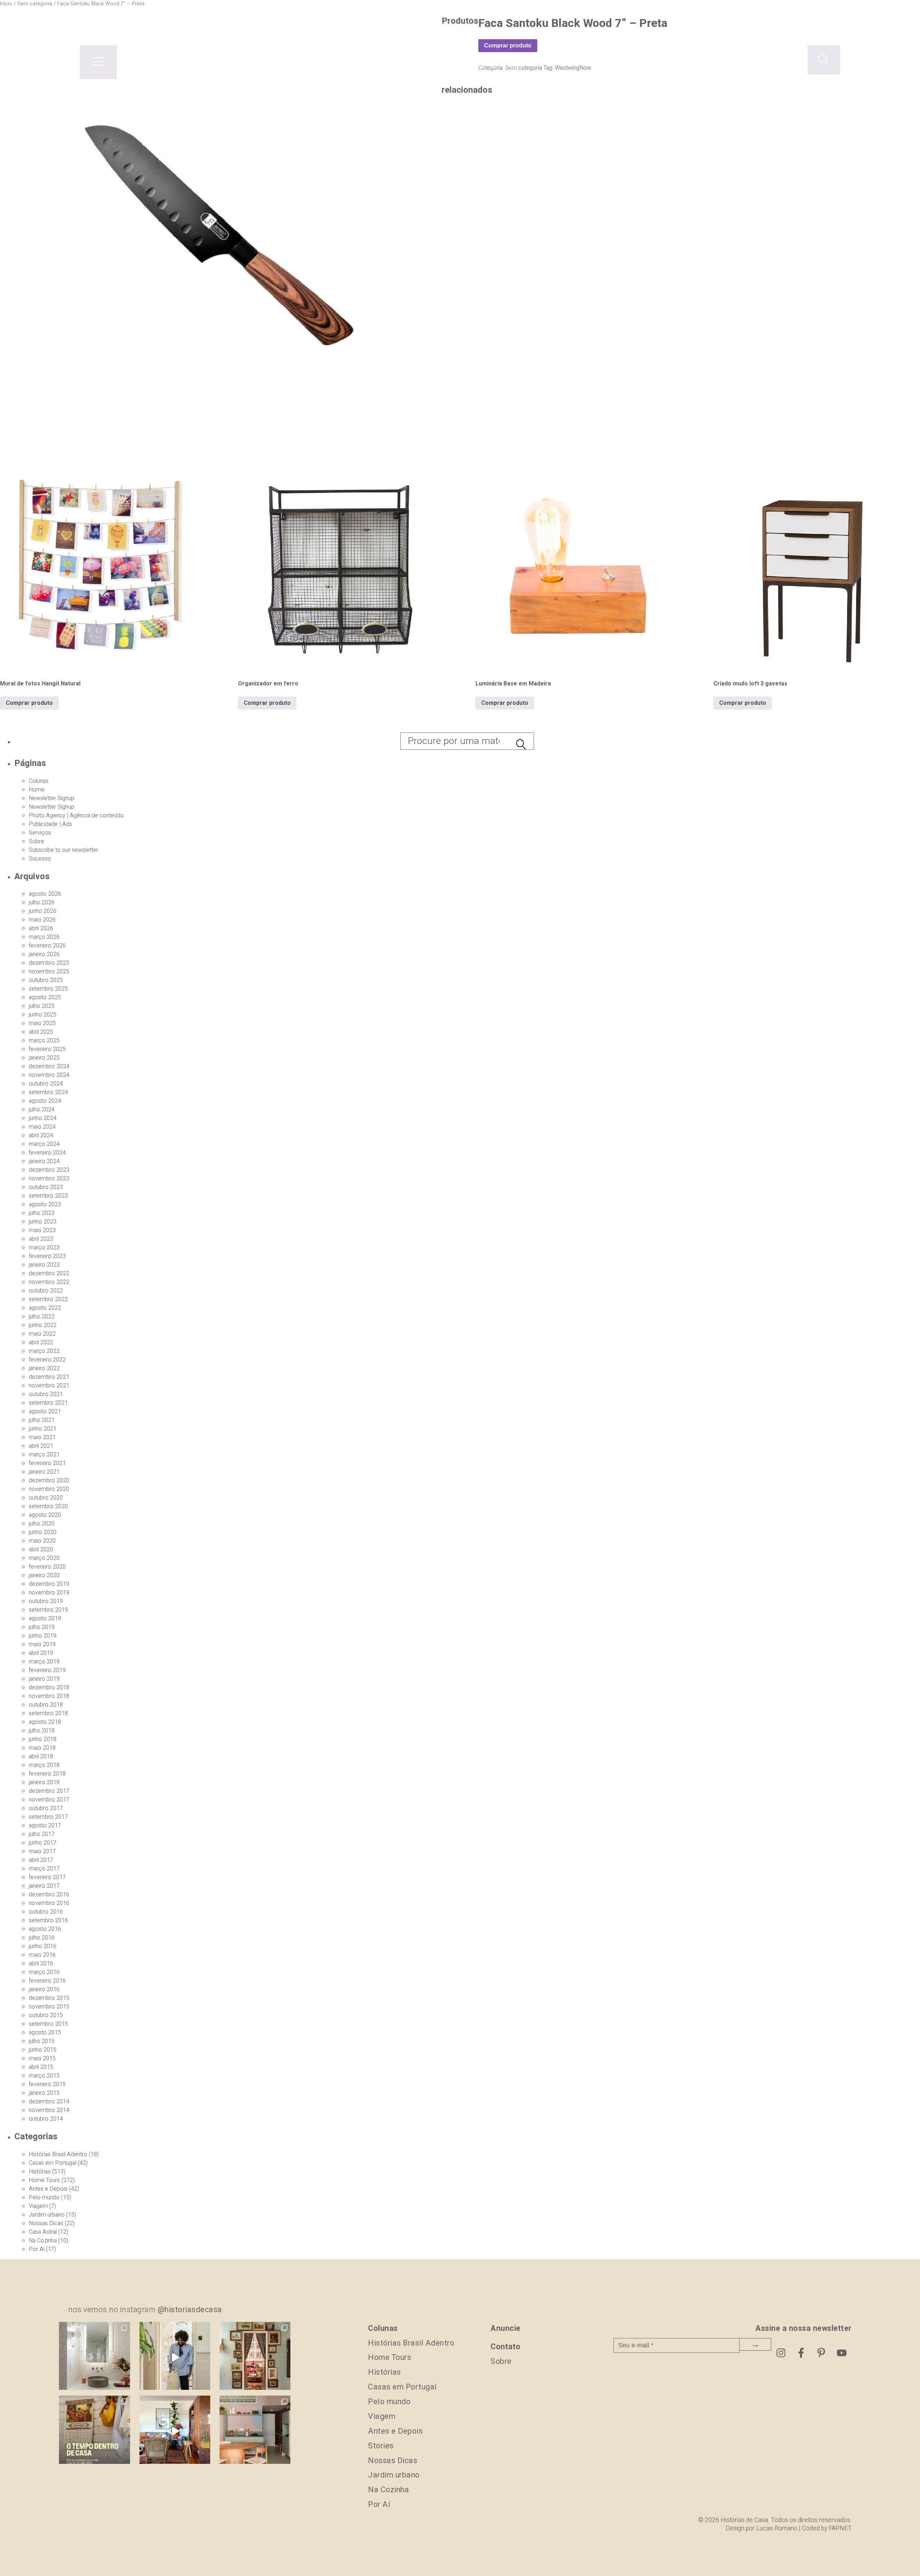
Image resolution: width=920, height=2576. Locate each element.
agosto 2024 (45, 1101)
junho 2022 (43, 1325)
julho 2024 (42, 1110)
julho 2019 (42, 1627)
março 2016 (44, 1972)
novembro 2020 (49, 1489)
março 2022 (44, 1351)
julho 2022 (42, 1317)
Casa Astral (43, 2232)
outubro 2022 (46, 1291)
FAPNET (840, 2528)
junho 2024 (43, 1118)
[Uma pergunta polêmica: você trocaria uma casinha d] (175, 2431)
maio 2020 (42, 1541)
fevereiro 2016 (47, 1981)
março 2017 (44, 1869)
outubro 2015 (46, 2015)
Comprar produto (29, 703)
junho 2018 (43, 1739)
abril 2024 (41, 1135)
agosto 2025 (45, 997)
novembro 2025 (49, 972)
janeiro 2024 (44, 1161)
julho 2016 (42, 1938)
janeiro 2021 (44, 1472)
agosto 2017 (45, 1826)
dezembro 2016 (49, 1895)
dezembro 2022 (49, 1273)
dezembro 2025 (49, 963)
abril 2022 (41, 1342)
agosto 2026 (45, 894)
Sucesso (40, 859)
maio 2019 (42, 1644)
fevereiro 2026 (47, 946)
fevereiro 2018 (47, 1774)
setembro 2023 (48, 1196)
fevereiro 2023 (47, 1256)
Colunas (39, 781)
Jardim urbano (47, 2215)
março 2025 (44, 1041)
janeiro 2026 (44, 954)
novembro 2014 (49, 2110)
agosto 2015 (45, 2033)
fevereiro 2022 (47, 1360)
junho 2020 (43, 1532)
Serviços (40, 833)
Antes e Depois (48, 2189)
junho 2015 (43, 2050)
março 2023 (44, 1248)
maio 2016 (42, 1955)
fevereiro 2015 (47, 2084)
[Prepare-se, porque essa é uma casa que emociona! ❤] (255, 2357)
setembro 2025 (48, 989)
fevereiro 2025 (47, 1049)
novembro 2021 (49, 1386)
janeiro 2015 (44, 2093)
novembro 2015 (49, 2007)
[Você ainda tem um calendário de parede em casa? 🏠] (94, 2431)
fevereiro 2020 (47, 1567)
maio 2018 (42, 1748)
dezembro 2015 (49, 1998)
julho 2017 (42, 1834)
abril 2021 (41, 1446)
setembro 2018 (48, 1713)
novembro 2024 (49, 1075)
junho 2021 (43, 1429)
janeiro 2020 (44, 1575)
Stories (381, 2446)
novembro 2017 (49, 1800)
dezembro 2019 (49, 1584)
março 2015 (44, 2076)
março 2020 (44, 1558)
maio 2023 (42, 1230)
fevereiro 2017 (47, 1877)
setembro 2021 (48, 1403)
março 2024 (44, 1144)
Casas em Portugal (52, 2163)
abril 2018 (41, 1757)
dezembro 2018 (49, 1688)
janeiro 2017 (44, 1886)
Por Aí (37, 2249)
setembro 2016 (48, 1920)
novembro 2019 (49, 1593)
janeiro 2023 (44, 1265)
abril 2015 (41, 2067)
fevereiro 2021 (47, 1463)
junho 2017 (43, 1843)
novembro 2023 (49, 1179)
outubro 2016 (46, 1912)
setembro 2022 (48, 1299)
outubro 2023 (46, 1187)
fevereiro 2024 (47, 1153)
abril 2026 (41, 928)
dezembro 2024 (49, 1066)
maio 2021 (42, 1437)
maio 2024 (42, 1127)
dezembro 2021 (49, 1377)
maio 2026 (42, 920)
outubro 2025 (46, 980)
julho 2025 (42, 1006)
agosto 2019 (45, 1618)
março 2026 (44, 937)
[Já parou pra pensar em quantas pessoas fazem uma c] (175, 2357)
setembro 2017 (48, 1817)
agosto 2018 (45, 1722)
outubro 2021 (46, 1394)
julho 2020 (42, 1524)
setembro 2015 (48, 2024)
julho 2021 (42, 1420)
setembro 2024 (48, 1092)
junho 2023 (43, 1222)
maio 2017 (42, 1851)
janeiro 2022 (44, 1368)
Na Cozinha (43, 2241)
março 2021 (44, 1455)
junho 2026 (43, 911)
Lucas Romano (777, 2528)
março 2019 (44, 1662)
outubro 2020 (46, 1498)
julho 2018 (42, 1731)
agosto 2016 (45, 1929)
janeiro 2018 (44, 1782)
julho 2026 (42, 903)
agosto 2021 (45, 1411)
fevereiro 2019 (47, 1670)
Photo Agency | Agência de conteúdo (76, 816)
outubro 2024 (46, 1084)
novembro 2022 (49, 1282)
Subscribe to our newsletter (63, 850)
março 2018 (44, 1765)
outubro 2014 (46, 2119)
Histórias (40, 2172)
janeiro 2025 (44, 1058)
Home (37, 790)
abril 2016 (41, 1964)
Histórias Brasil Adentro (58, 2154)
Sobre (36, 841)
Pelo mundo (44, 2198)
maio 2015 (42, 2058)
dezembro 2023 (49, 1170)
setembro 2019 (48, 1610)
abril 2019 (41, 1653)
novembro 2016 (49, 1903)
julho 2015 (42, 2041)
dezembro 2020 (49, 1480)
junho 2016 (43, 1946)
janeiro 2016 (44, 1989)
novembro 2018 (49, 1696)
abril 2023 (41, 1239)
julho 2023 (42, 1213)
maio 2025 (42, 1023)
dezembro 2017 (49, 1791)
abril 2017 (41, 1860)
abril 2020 (41, 1549)
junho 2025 (43, 1015)
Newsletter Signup (52, 798)
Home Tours (44, 2180)
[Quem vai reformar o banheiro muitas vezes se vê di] (94, 2357)
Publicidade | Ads (50, 824)
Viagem (38, 2206)
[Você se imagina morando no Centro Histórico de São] (255, 2431)
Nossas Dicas (46, 2223)
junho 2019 (43, 1636)
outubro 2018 (46, 1705)
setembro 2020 (48, 1506)
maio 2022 (42, 1334)
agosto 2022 (45, 1308)
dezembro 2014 (49, 2102)
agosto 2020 (45, 1515)
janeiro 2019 (44, 1679)
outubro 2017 (46, 1808)
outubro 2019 (46, 1601)
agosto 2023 (45, 1204)
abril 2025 (41, 1032)
